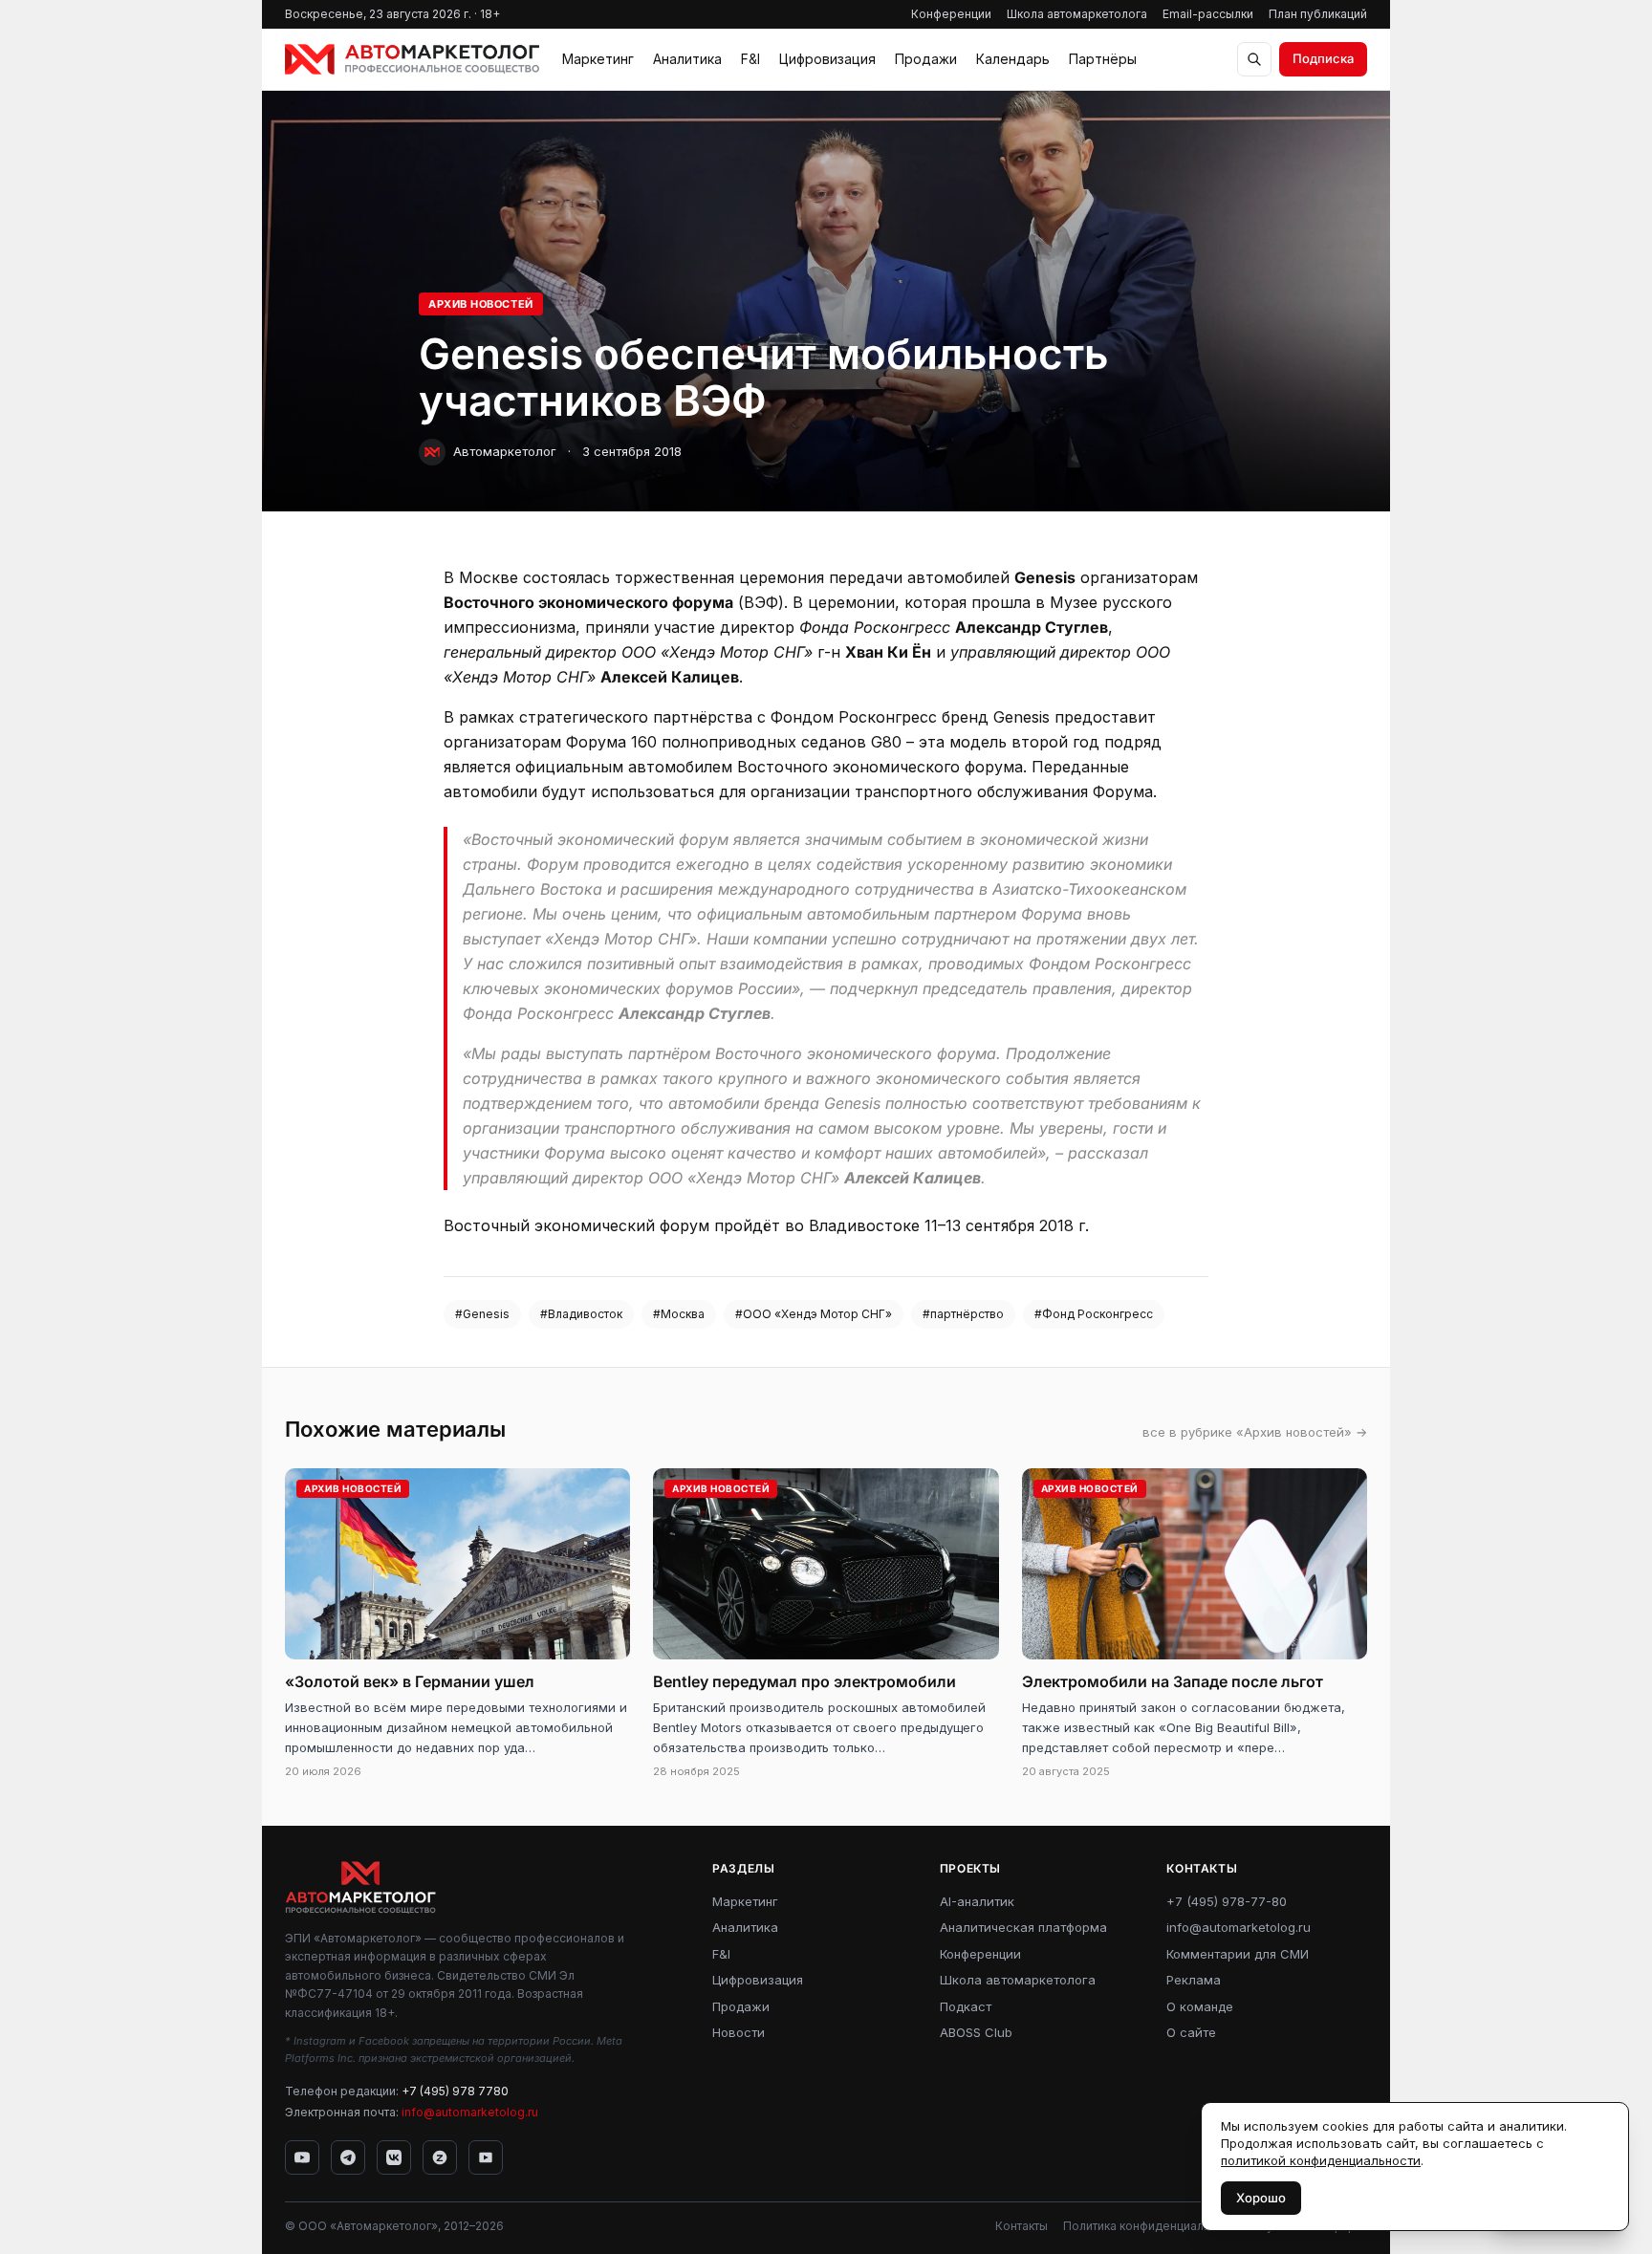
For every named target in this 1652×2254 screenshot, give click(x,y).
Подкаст (966, 2006)
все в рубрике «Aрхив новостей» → (1255, 1432)
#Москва (679, 1314)
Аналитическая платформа (1023, 1927)
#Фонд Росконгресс (1094, 1314)
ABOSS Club (976, 2032)
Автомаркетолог (505, 451)
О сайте (1191, 2032)
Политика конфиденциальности (1153, 2226)
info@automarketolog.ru (470, 2112)
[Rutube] (486, 2157)
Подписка (1323, 58)
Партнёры (1103, 59)
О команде (1200, 2006)
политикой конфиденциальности (1321, 2160)
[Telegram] (348, 2157)
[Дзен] (440, 2157)
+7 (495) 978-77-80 (1227, 1901)
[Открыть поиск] (1254, 59)
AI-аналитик (977, 1901)
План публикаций (1318, 14)
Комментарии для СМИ (1238, 1954)
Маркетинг (598, 59)
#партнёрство (963, 1314)
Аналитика (687, 59)
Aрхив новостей (481, 304)
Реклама (1194, 1980)
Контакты (1022, 2226)
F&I (750, 59)
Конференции (951, 14)
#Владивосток (581, 1314)
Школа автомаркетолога (1077, 14)
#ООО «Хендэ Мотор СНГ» (814, 1314)
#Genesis (482, 1314)
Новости (739, 2032)
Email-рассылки (1208, 14)
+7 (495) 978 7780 (455, 2091)
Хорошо (1261, 2198)
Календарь (1013, 59)
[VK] (394, 2157)
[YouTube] (302, 2157)
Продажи (926, 59)
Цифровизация (827, 59)
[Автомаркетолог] (412, 59)
